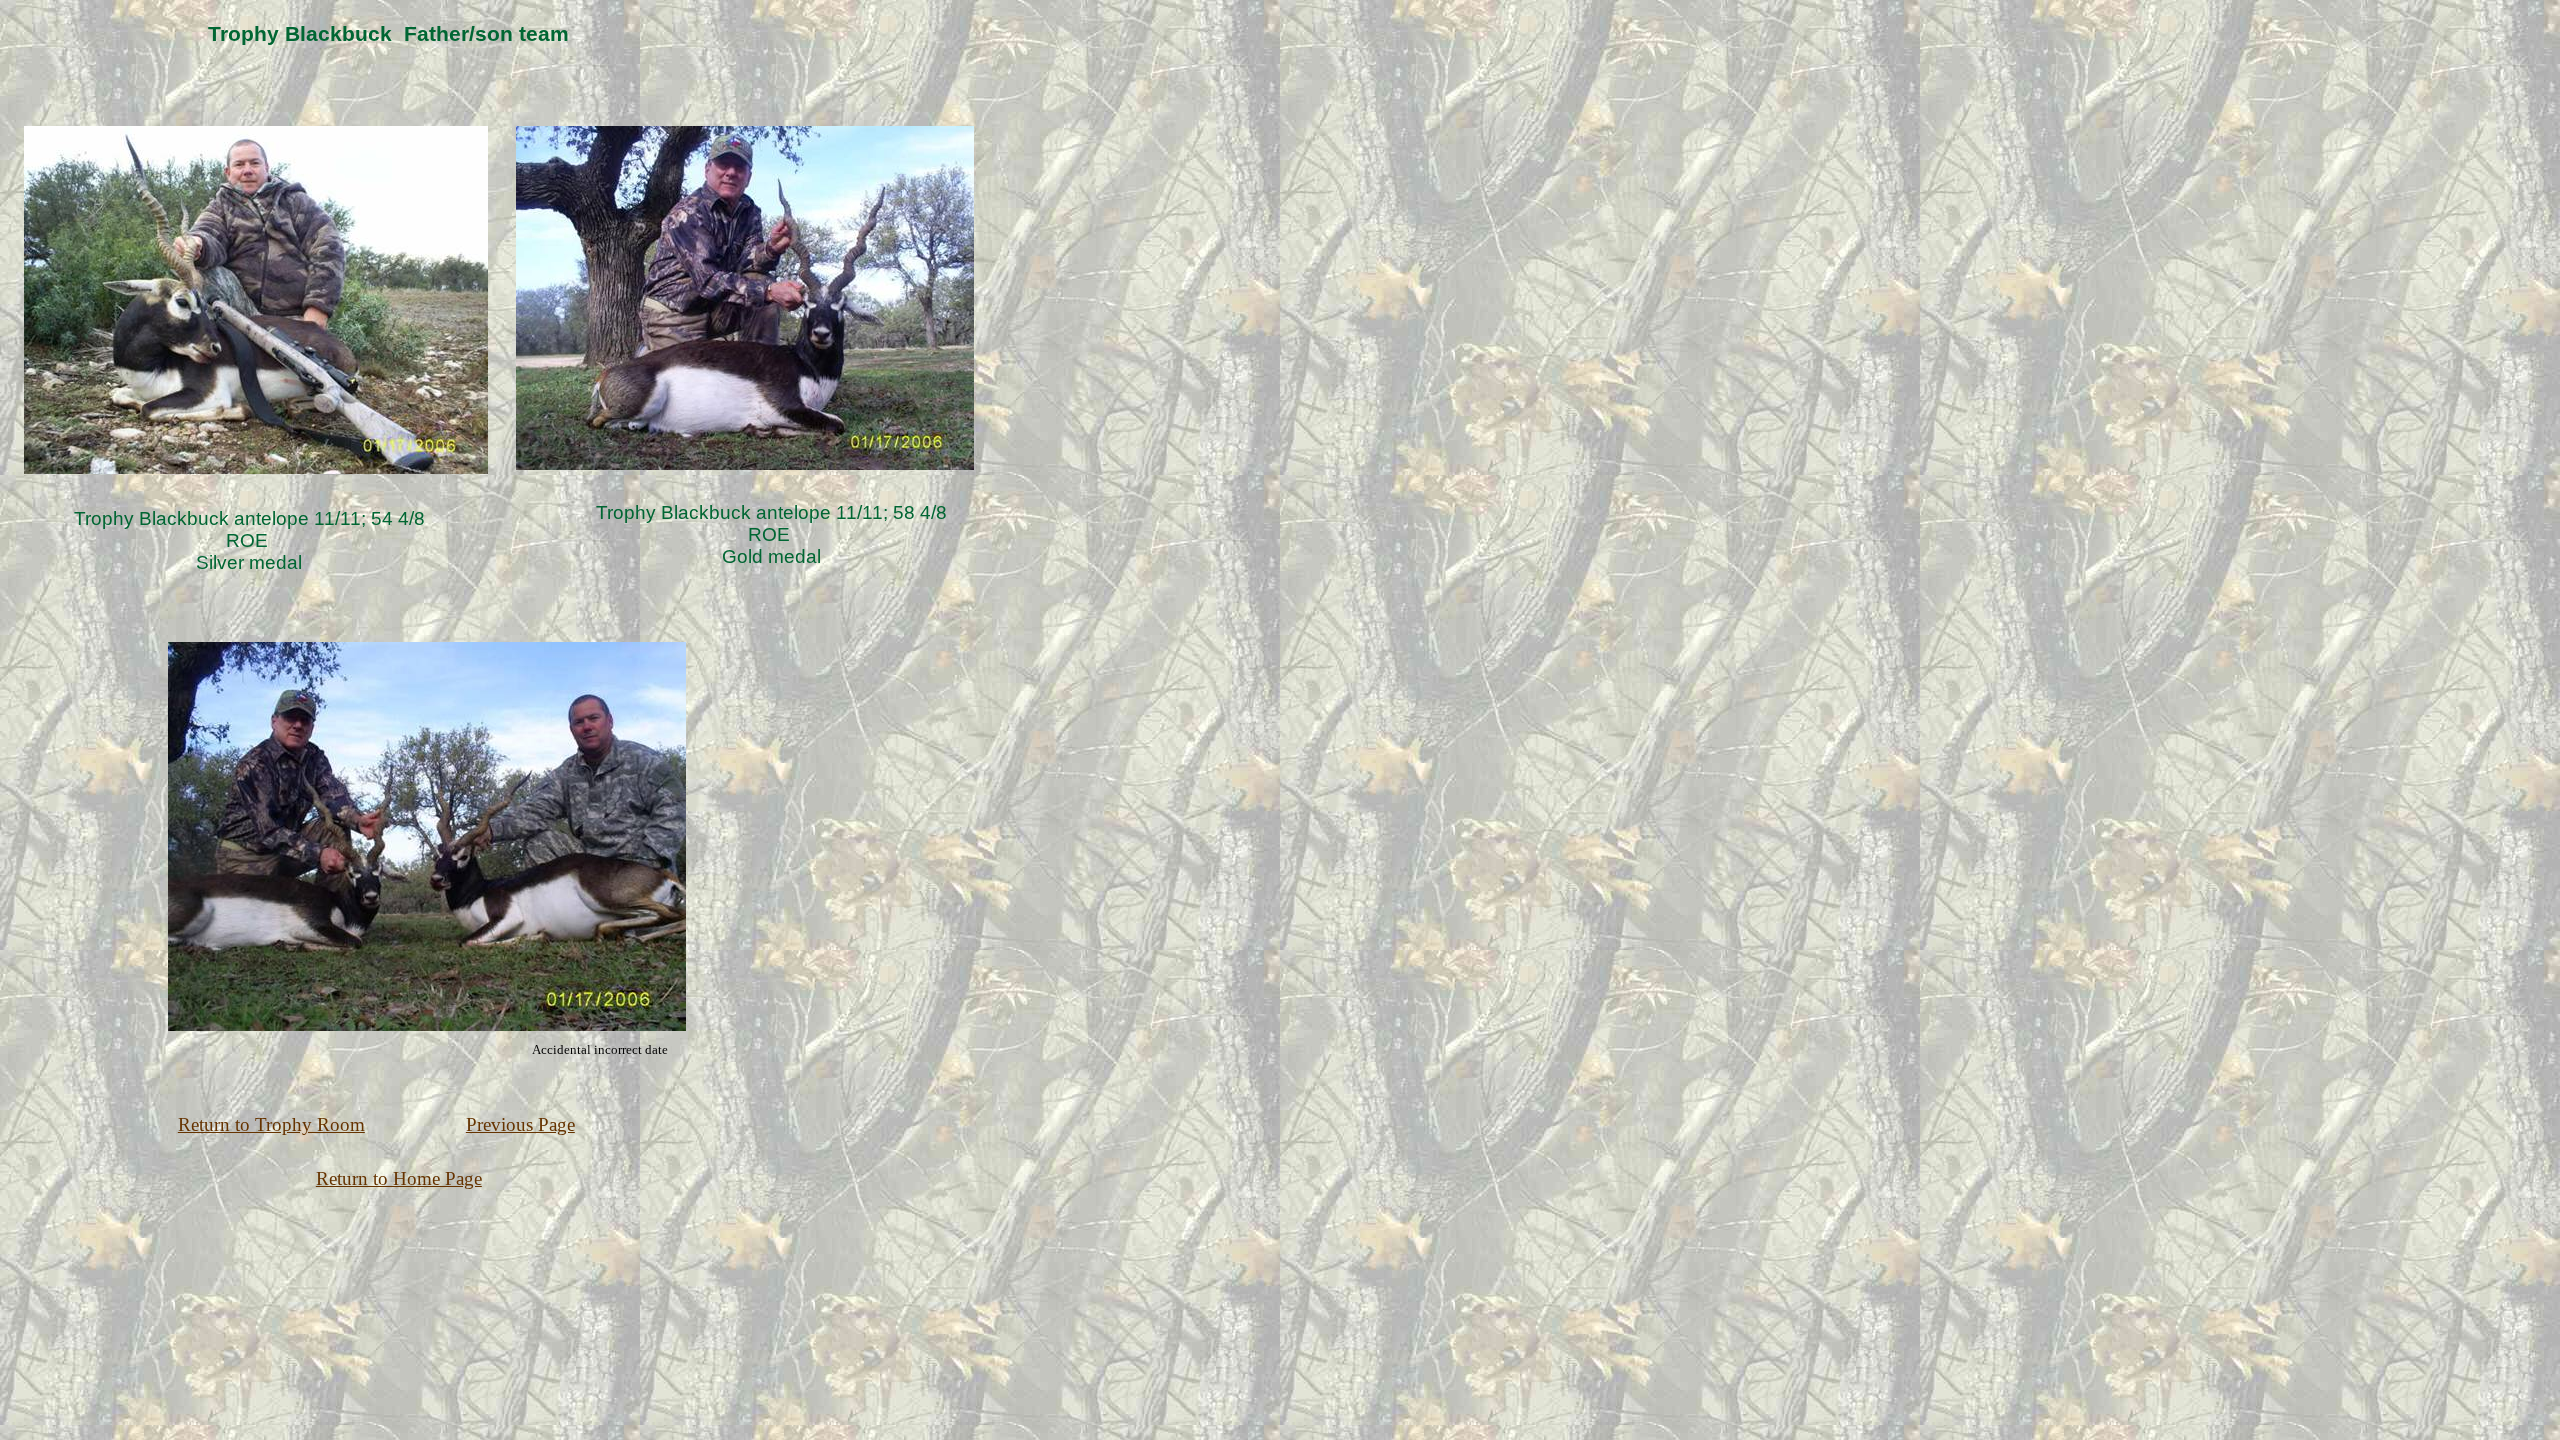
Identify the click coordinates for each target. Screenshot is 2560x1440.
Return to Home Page (399, 1178)
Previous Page (520, 1124)
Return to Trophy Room (271, 1124)
